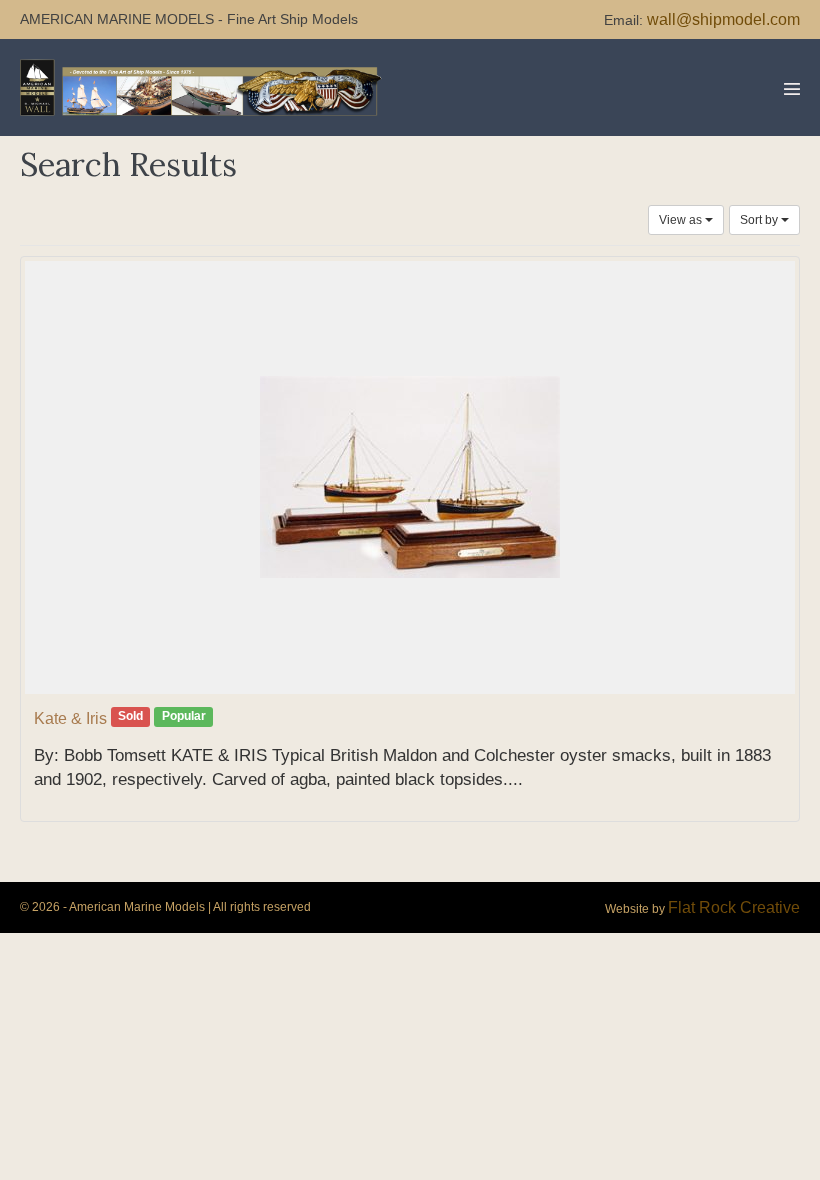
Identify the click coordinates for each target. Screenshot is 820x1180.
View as (682, 220)
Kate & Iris (70, 718)
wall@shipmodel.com (723, 19)
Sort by (760, 220)
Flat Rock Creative (734, 907)
